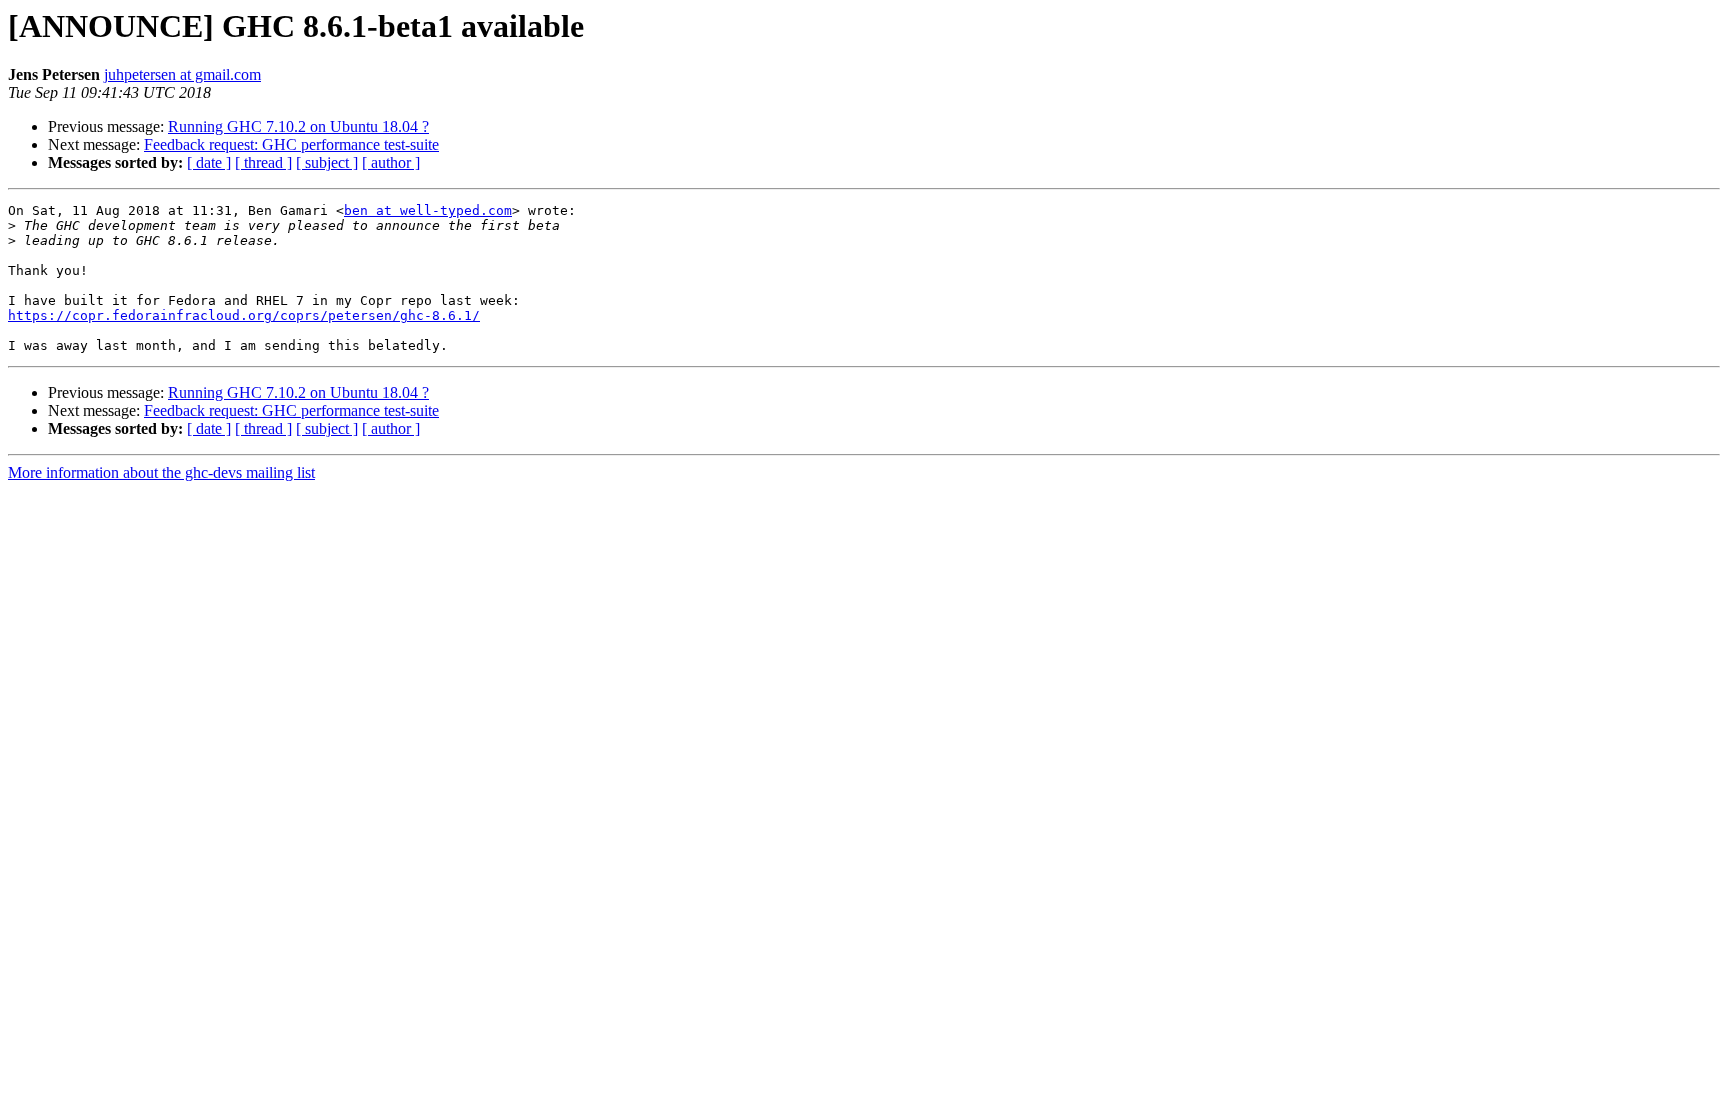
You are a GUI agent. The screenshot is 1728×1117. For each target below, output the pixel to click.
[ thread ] (263, 162)
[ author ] (391, 162)
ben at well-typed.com (428, 210)
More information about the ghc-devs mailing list (161, 472)
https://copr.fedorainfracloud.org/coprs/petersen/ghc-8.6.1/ (244, 315)
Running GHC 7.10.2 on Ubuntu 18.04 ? (298, 126)
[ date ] (209, 162)
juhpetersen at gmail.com (182, 74)
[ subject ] (327, 162)
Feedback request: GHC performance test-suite (291, 144)
